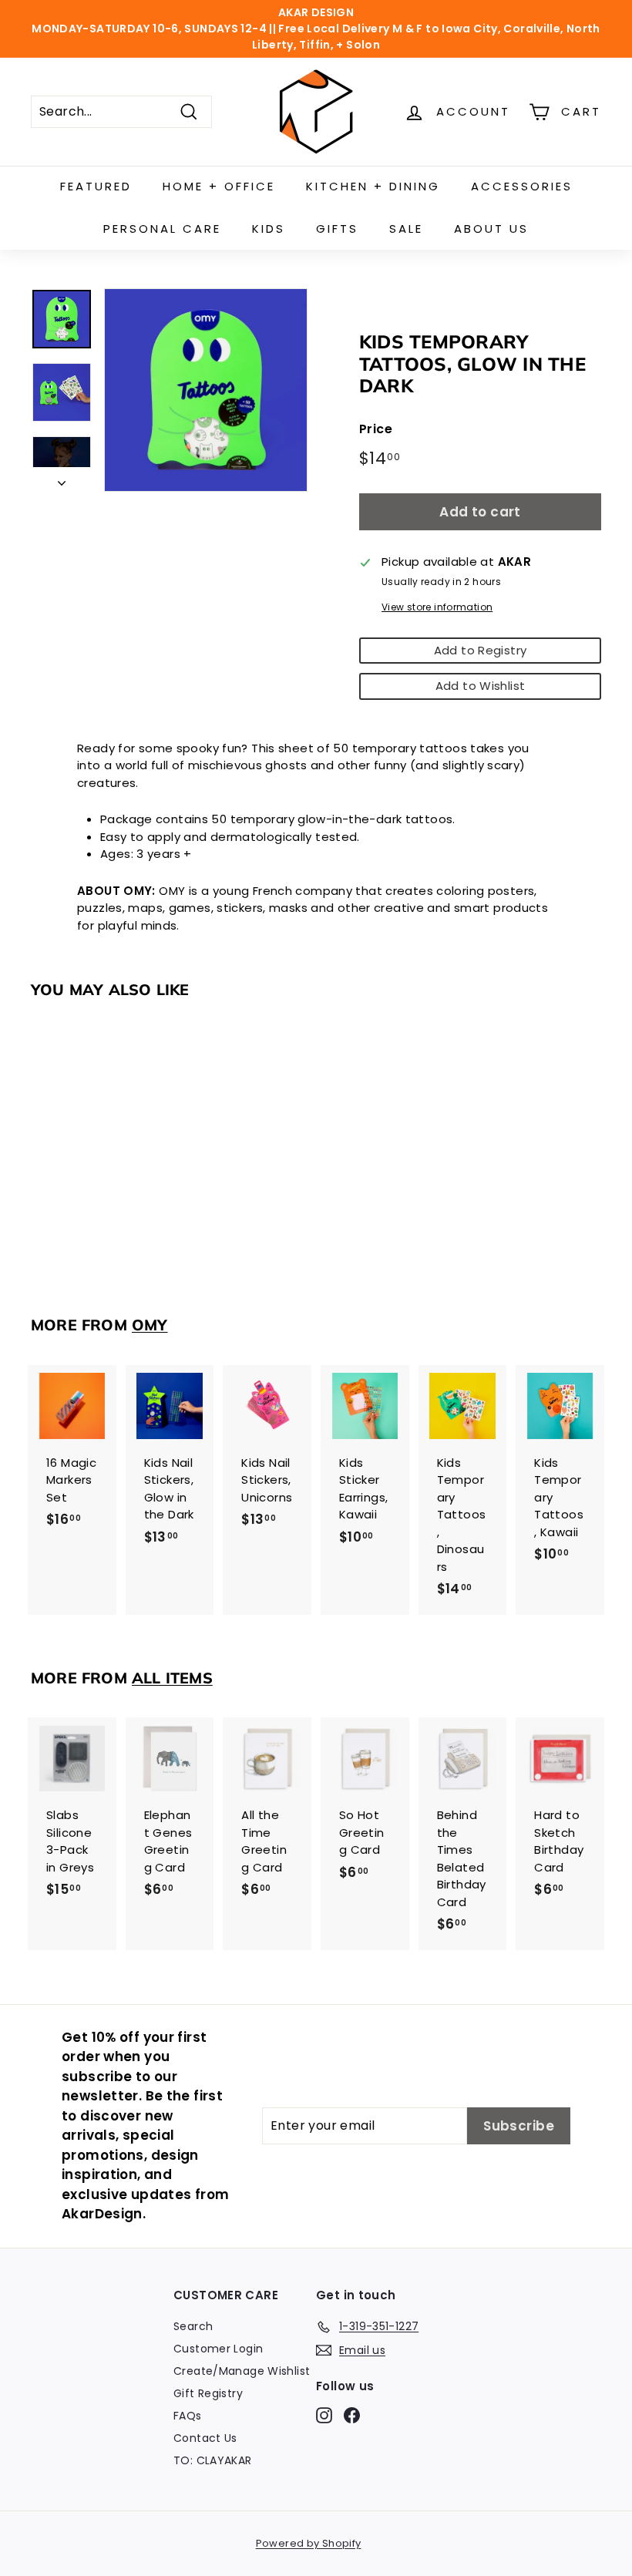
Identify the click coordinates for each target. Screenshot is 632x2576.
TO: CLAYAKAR (213, 2460)
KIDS (269, 229)
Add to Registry (481, 650)
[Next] (62, 480)
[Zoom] (206, 390)
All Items (172, 1678)
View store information (437, 607)
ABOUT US (491, 229)
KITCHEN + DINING (373, 186)
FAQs (188, 2416)
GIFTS (337, 229)
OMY (150, 1325)
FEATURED (96, 186)
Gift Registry (208, 2393)
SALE (406, 229)
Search (193, 2326)
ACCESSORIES (522, 186)
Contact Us (205, 2438)
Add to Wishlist (481, 686)
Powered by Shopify (309, 2543)
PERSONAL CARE (162, 229)
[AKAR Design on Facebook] (352, 2416)
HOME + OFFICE (219, 186)
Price (376, 429)
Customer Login (218, 2349)
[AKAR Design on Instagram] (324, 2416)
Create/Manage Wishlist (242, 2371)
